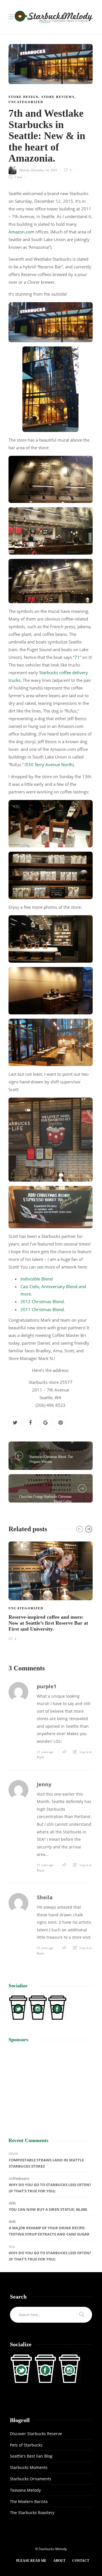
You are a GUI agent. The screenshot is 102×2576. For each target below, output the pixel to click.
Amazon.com (21, 232)
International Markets (57, 1451)
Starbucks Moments (29, 2467)
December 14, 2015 (44, 170)
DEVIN (13, 2154)
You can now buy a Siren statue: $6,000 (48, 2209)
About (59, 2561)
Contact (81, 2561)
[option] (51, 1590)
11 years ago (45, 1752)
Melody (25, 170)
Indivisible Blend (37, 1279)
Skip (12, 2246)
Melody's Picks (53, 1475)
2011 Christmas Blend (42, 1309)
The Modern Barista (29, 2501)
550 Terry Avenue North (49, 764)
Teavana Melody (25, 2490)
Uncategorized (26, 102)
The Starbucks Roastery (32, 2513)
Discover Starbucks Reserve (36, 2434)
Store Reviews (58, 97)
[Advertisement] (51, 2085)
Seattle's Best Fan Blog (31, 2456)
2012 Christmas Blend (42, 1301)
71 (77, 657)
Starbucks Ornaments (31, 2479)
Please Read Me (31, 2561)
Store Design (24, 97)
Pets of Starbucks (26, 2445)
